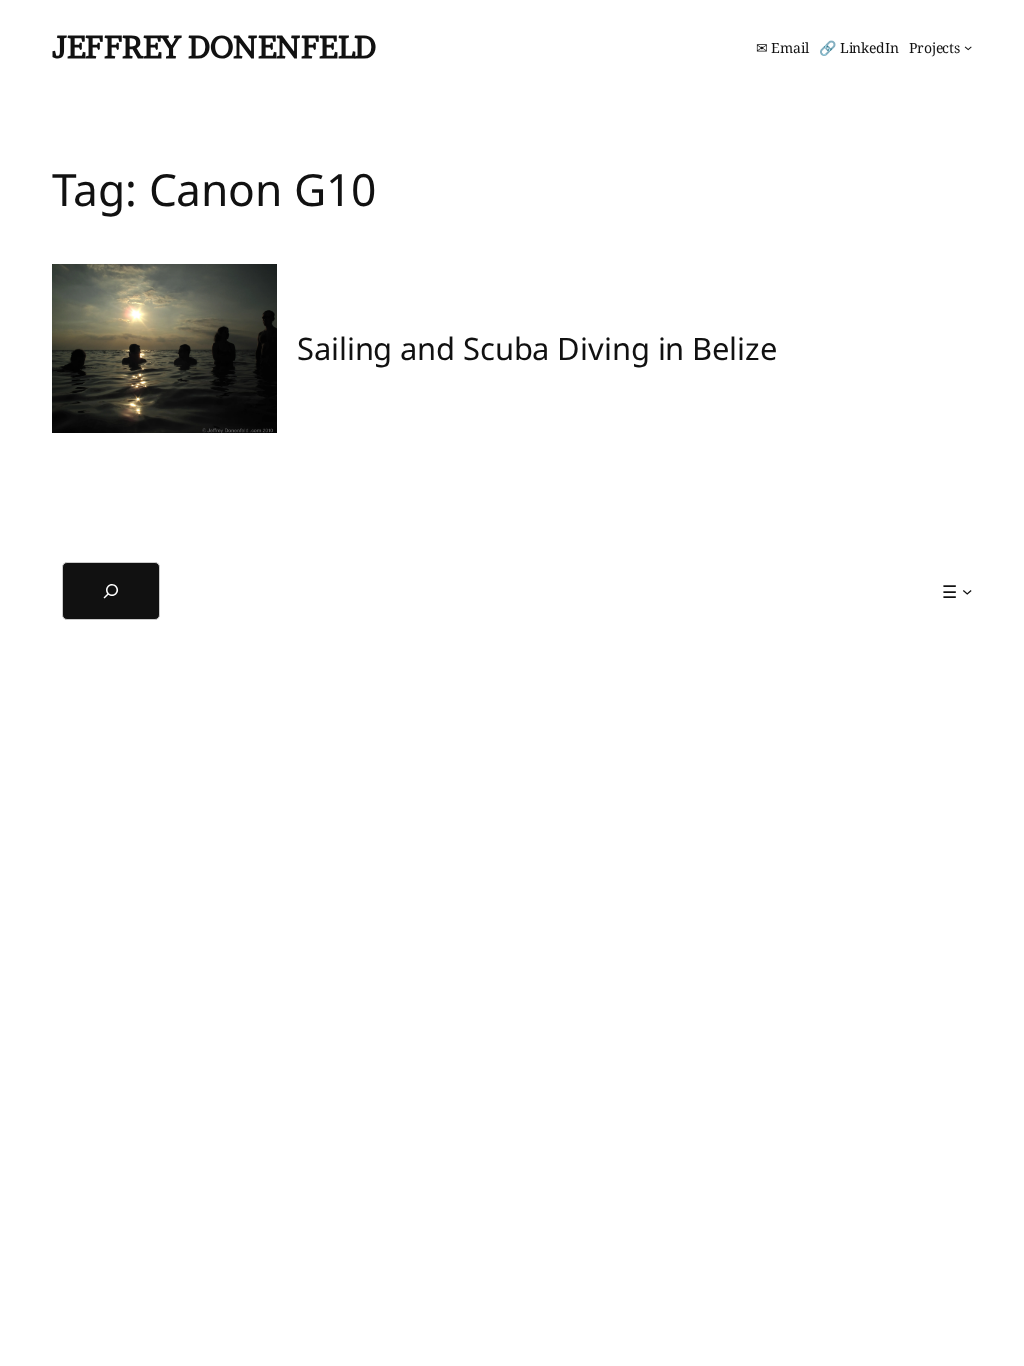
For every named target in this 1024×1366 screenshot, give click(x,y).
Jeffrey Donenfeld (214, 47)
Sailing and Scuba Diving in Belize (537, 348)
